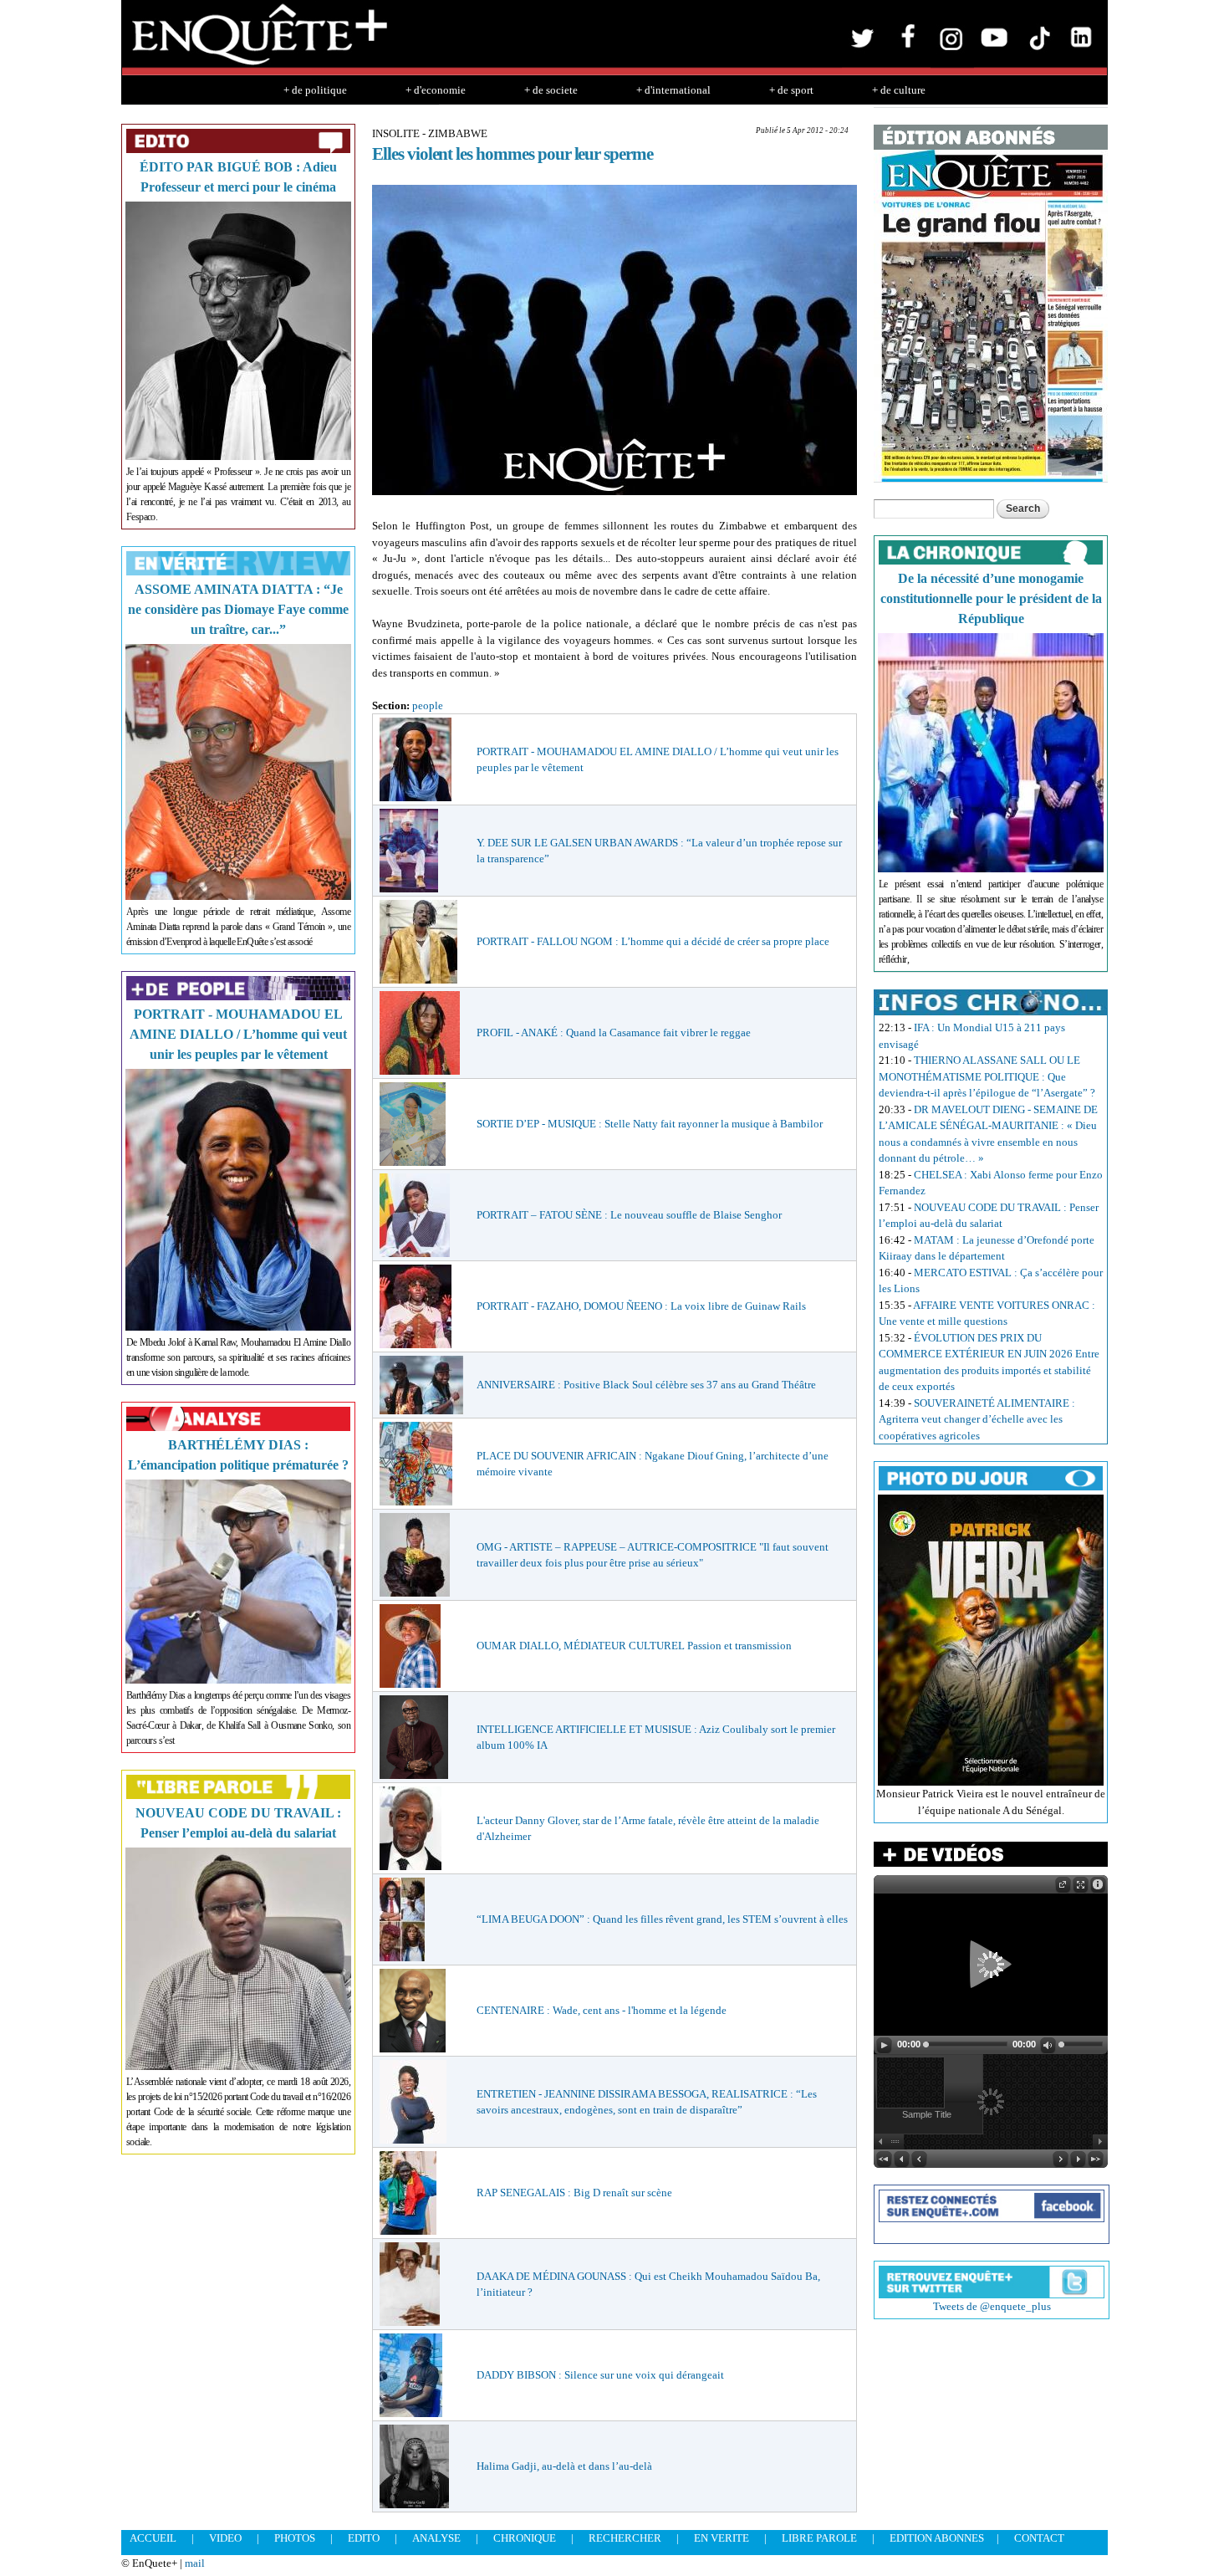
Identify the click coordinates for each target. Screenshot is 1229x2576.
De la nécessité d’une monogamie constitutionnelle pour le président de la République (991, 598)
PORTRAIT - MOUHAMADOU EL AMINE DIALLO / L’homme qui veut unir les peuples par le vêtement (238, 1034)
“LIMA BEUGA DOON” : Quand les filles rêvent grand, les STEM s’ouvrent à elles (662, 1919)
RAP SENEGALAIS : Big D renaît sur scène (574, 2193)
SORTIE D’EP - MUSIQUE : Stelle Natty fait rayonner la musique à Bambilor (650, 1124)
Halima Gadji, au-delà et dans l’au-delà (564, 2466)
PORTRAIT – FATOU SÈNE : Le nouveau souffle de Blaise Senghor (629, 1215)
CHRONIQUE (525, 2538)
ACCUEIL (153, 2538)
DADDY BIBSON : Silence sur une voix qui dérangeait (600, 2375)
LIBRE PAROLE (819, 2538)
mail (195, 2563)
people (428, 705)
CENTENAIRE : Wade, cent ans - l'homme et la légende (602, 2010)
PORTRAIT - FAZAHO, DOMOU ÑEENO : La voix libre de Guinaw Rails (641, 1306)
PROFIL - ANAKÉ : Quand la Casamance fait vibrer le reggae (614, 1032)
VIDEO (225, 2538)
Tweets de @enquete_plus (992, 2306)
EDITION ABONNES (937, 2538)
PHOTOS (295, 2538)
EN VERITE (722, 2538)
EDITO (364, 2538)
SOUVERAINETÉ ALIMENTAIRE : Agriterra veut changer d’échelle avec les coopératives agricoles (977, 1419)
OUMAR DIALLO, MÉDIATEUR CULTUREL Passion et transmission (634, 1646)
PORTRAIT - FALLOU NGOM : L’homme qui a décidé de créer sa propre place (653, 941)
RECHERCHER (625, 2538)
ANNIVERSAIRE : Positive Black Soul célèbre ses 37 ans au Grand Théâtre (646, 1385)
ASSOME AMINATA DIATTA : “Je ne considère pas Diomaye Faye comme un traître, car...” (238, 609)
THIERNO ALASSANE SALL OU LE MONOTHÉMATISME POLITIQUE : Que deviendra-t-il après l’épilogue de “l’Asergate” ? (987, 1076)
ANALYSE (436, 2538)
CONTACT (1039, 2538)
